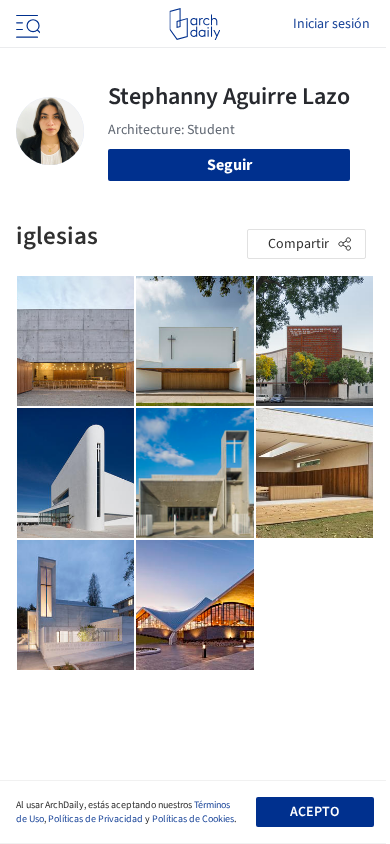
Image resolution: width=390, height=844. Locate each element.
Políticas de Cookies (193, 819)
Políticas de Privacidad (95, 819)
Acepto (314, 812)
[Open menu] (26, 24)
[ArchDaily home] (194, 24)
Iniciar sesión (331, 24)
